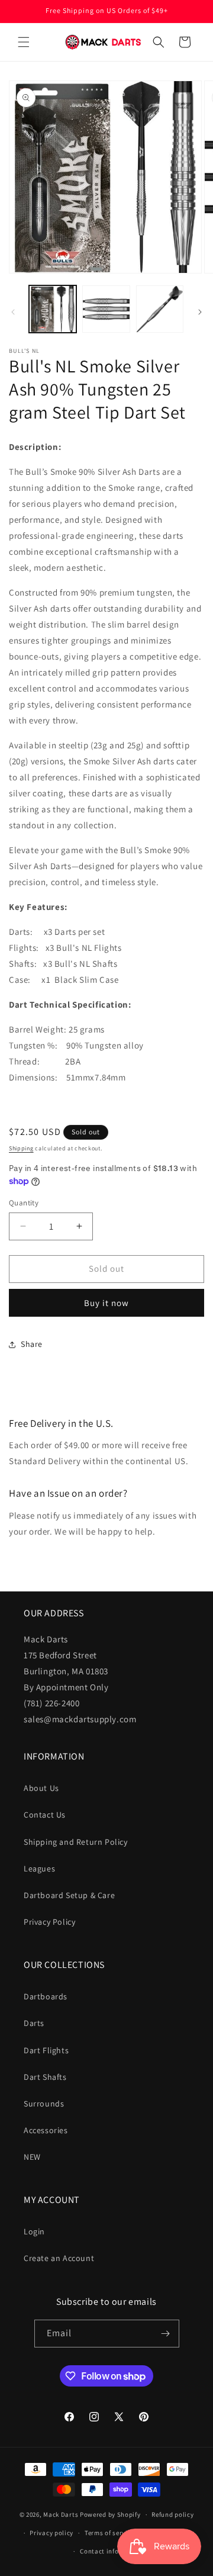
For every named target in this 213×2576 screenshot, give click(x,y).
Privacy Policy (49, 1922)
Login (34, 2231)
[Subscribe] (166, 2334)
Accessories (46, 2130)
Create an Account (59, 2258)
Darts (34, 2023)
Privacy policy (51, 2533)
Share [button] (32, 1344)
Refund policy (172, 2514)
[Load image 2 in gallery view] (106, 309)
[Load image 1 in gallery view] (53, 309)
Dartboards (46, 1996)
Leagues (39, 1869)
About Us (41, 1788)
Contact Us (45, 1815)
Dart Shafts (45, 2077)
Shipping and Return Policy (76, 1842)
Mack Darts (61, 2514)
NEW (32, 2157)
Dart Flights (46, 2050)
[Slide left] (13, 312)
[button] (24, 42)
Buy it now (106, 1303)
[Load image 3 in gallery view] (160, 309)
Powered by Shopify (110, 2514)
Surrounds (44, 2104)
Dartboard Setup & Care (69, 1895)
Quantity (24, 1203)
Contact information (112, 2551)
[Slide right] (200, 312)
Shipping (21, 1148)
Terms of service (109, 2533)
